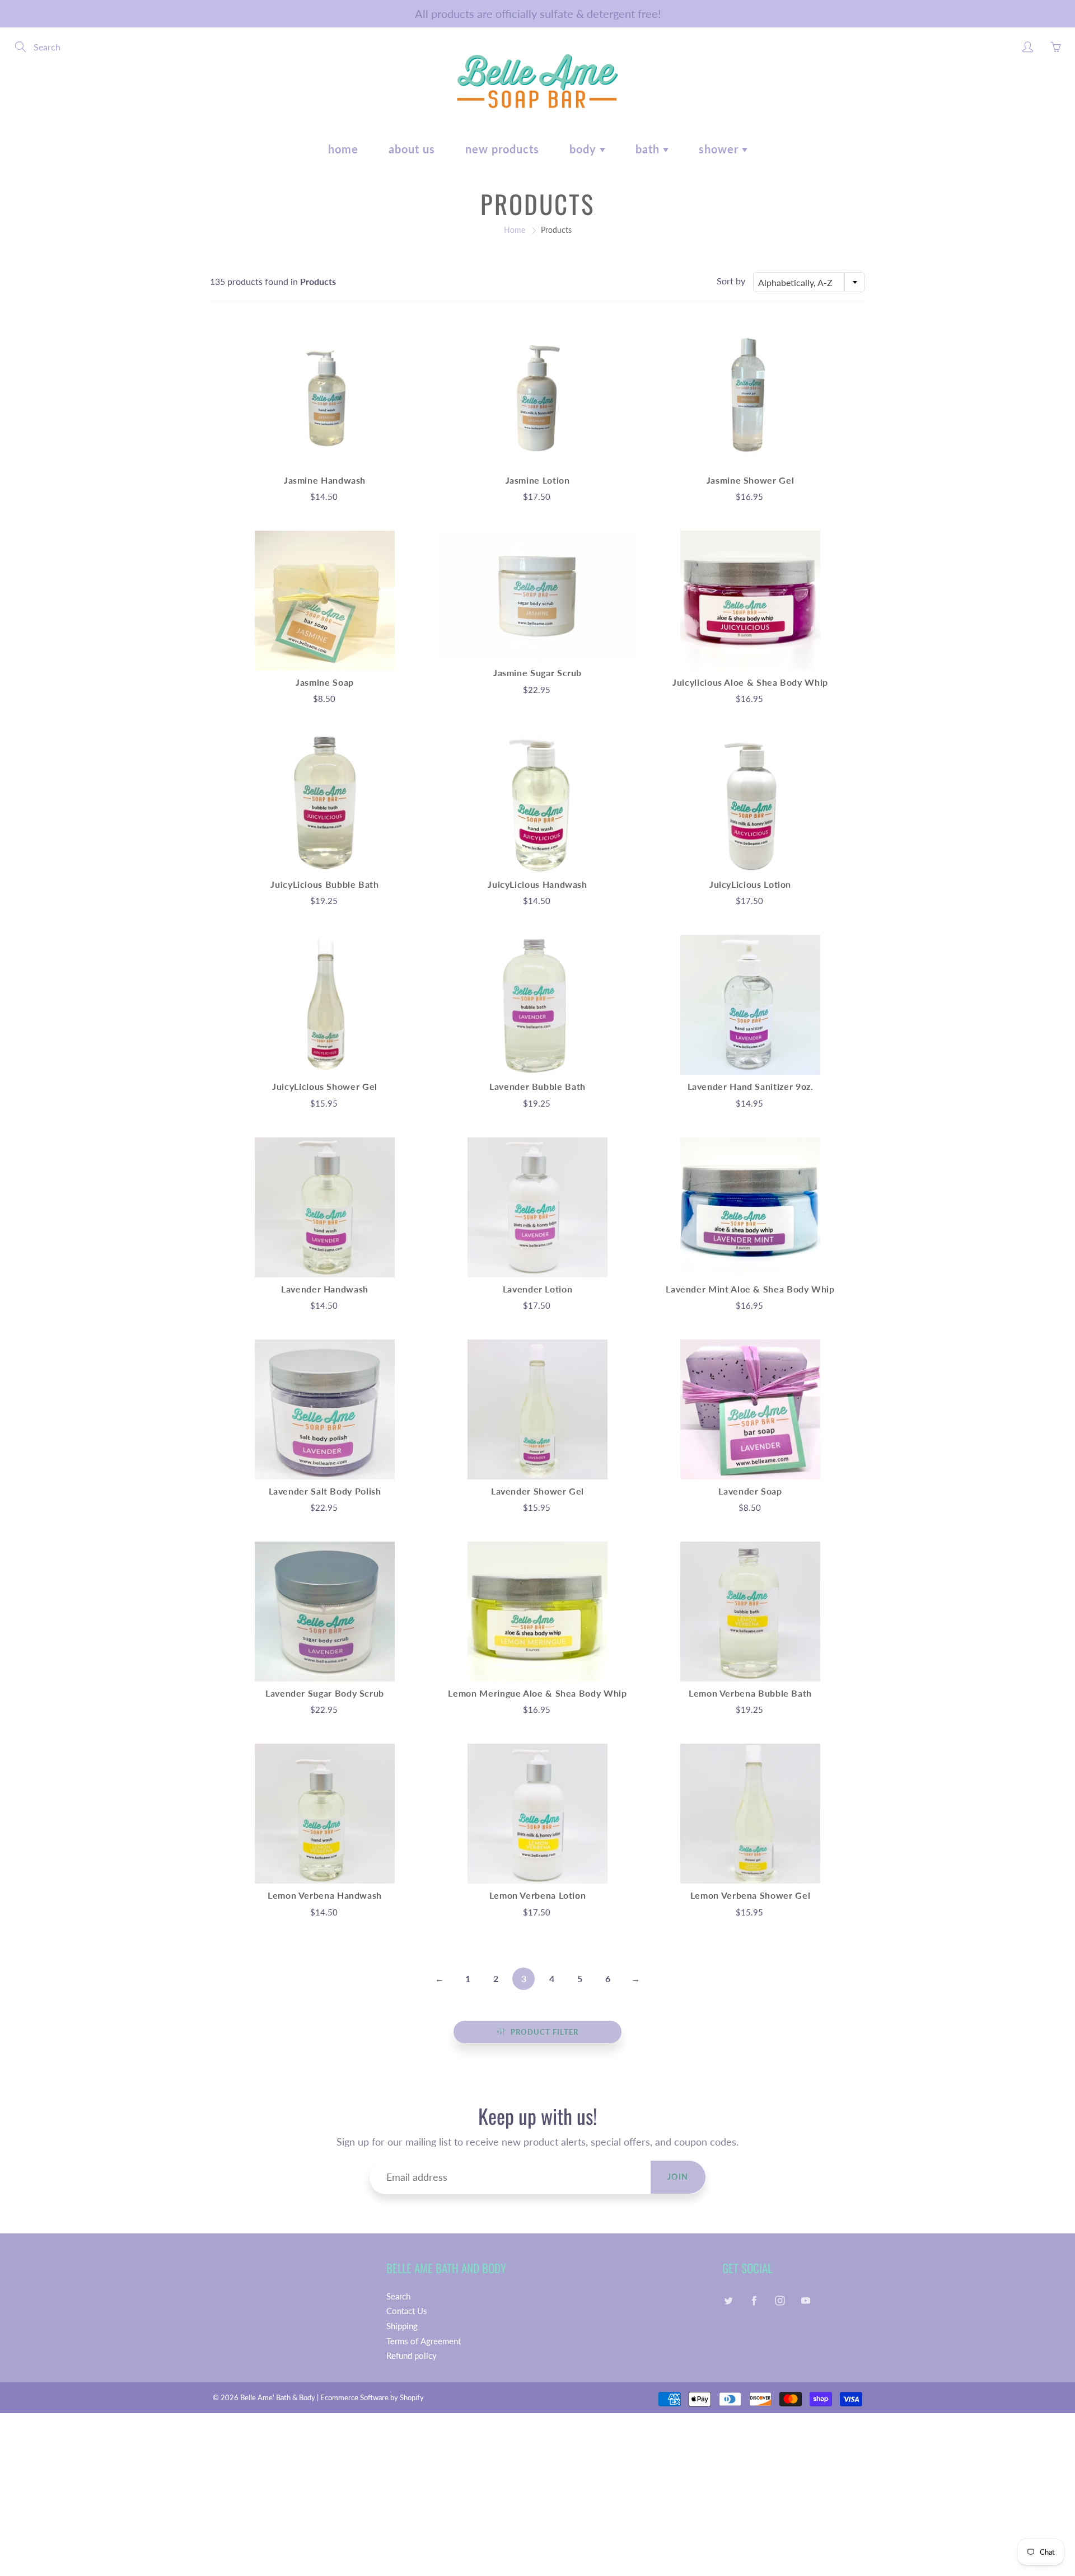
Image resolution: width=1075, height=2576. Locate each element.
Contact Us (407, 2311)
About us (412, 149)
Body (585, 149)
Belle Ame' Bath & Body (278, 2397)
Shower (720, 149)
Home (343, 149)
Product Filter (544, 2032)
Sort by (731, 281)
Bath (649, 149)
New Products (502, 149)
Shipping (402, 2326)
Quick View (325, 398)
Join (678, 2177)
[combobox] (809, 282)
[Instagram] (780, 2301)
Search (398, 2296)
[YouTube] (805, 2301)
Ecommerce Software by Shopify (372, 2397)
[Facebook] (754, 2301)
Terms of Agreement (424, 2341)
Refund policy (412, 2356)
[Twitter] (728, 2301)
